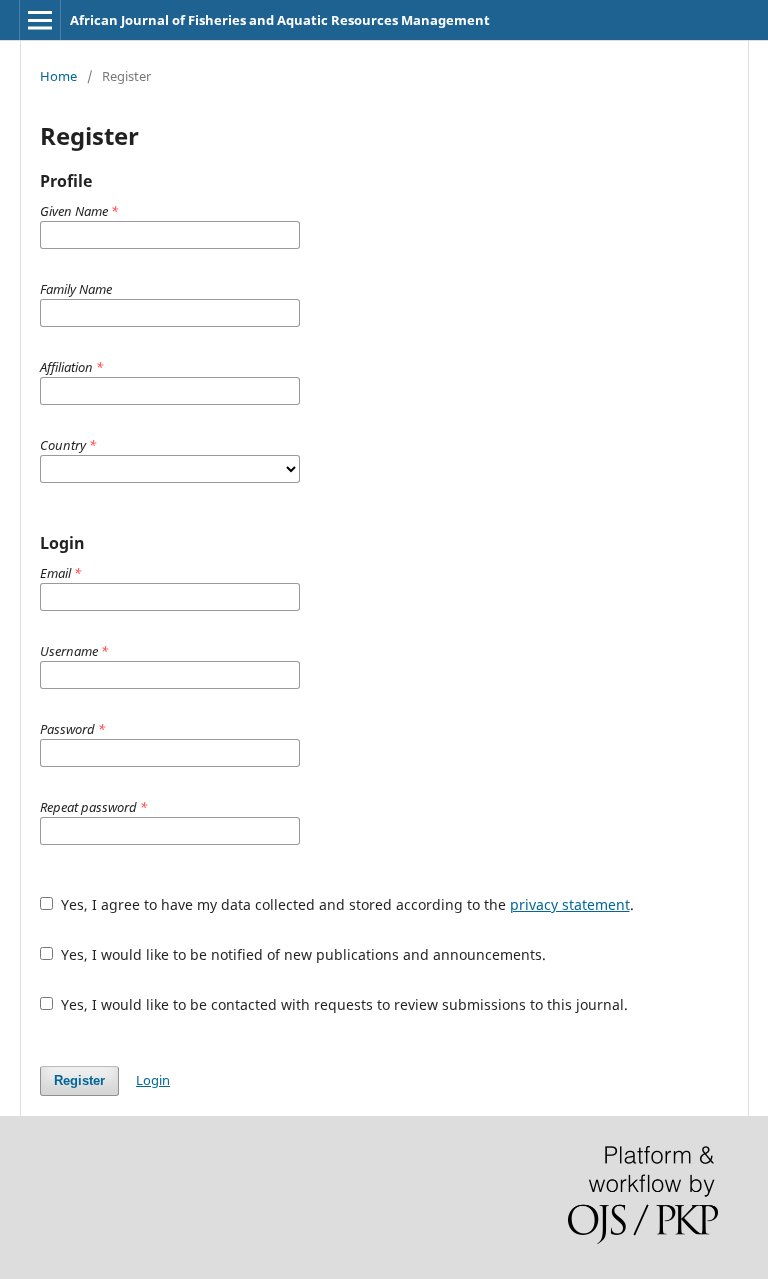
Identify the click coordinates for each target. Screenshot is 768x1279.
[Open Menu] (40, 20)
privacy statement (570, 904)
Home (58, 76)
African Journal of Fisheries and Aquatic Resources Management (280, 20)
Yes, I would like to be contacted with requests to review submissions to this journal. (342, 1004)
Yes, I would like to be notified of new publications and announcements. (301, 954)
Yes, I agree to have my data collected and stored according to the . (345, 904)
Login (153, 1080)
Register (79, 1080)
